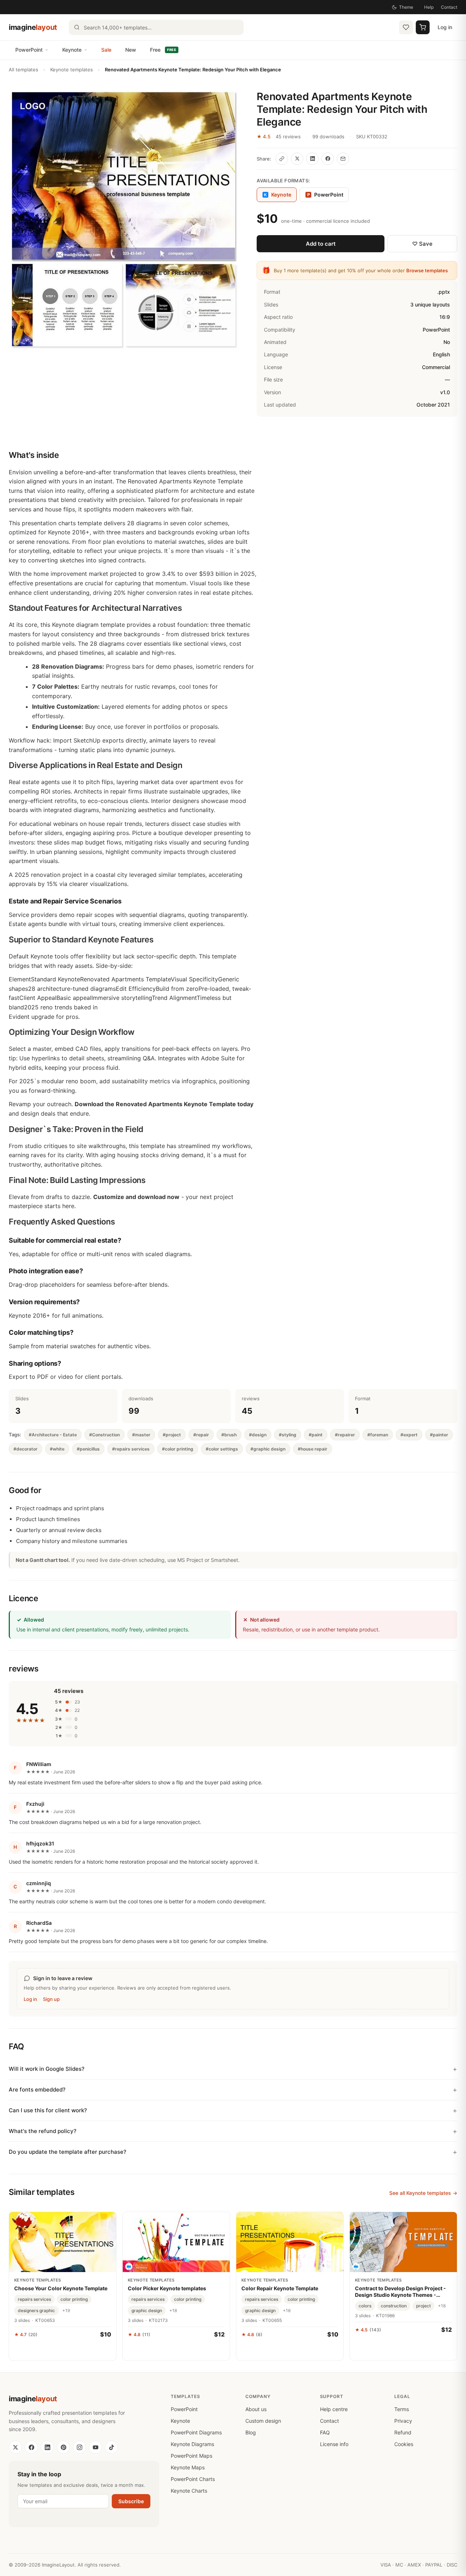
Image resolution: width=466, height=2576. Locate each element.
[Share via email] (343, 159)
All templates (23, 70)
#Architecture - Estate (53, 1435)
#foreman (378, 1435)
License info (334, 2444)
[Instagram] (79, 2447)
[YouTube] (95, 2447)
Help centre (334, 2409)
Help (429, 7)
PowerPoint (29, 50)
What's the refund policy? (43, 2131)
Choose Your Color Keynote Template (61, 2288)
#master (141, 1435)
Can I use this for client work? (48, 2110)
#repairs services (131, 1449)
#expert (409, 1435)
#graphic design (268, 1449)
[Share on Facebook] (328, 159)
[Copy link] (282, 159)
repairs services (34, 2299)
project (423, 2306)
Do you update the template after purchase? (68, 2152)
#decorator (25, 1449)
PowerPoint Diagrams (196, 2432)
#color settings (222, 1449)
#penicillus (88, 1449)
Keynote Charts (189, 2491)
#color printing (178, 1449)
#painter (439, 1435)
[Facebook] (31, 2447)
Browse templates (427, 270)
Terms (402, 2409)
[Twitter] (15, 2447)
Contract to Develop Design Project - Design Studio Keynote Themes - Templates (400, 2292)
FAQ (325, 2432)
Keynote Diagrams (192, 2444)
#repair (201, 1435)
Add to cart (321, 244)
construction (394, 2306)
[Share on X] (297, 159)
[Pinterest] (63, 2447)
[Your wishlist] (406, 27)
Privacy (403, 2421)
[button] (124, 221)
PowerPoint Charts (193, 2479)
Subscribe (131, 2501)
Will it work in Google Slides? (47, 2069)
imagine (33, 27)
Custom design (263, 2421)
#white (57, 1449)
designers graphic (36, 2310)
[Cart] (423, 27)
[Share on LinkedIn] (312, 159)
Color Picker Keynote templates (167, 2288)
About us (256, 2409)
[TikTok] (111, 2447)
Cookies (404, 2444)
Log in (445, 27)
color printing (74, 2299)
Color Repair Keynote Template (280, 2288)
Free (163, 50)
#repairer (345, 1435)
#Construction (104, 1435)
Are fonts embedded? (37, 2090)
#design (258, 1435)
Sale (106, 50)
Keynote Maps (188, 2467)
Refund (403, 2432)
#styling (288, 1435)
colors (365, 2306)
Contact (449, 7)
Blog (251, 2432)
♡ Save (422, 244)
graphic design (147, 2310)
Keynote (72, 50)
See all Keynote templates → (423, 2193)
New (131, 50)
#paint (316, 1435)
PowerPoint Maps (191, 2456)
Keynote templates (72, 70)
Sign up (51, 1999)
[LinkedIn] (47, 2447)
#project (172, 1435)
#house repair (313, 1449)
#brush (229, 1435)
